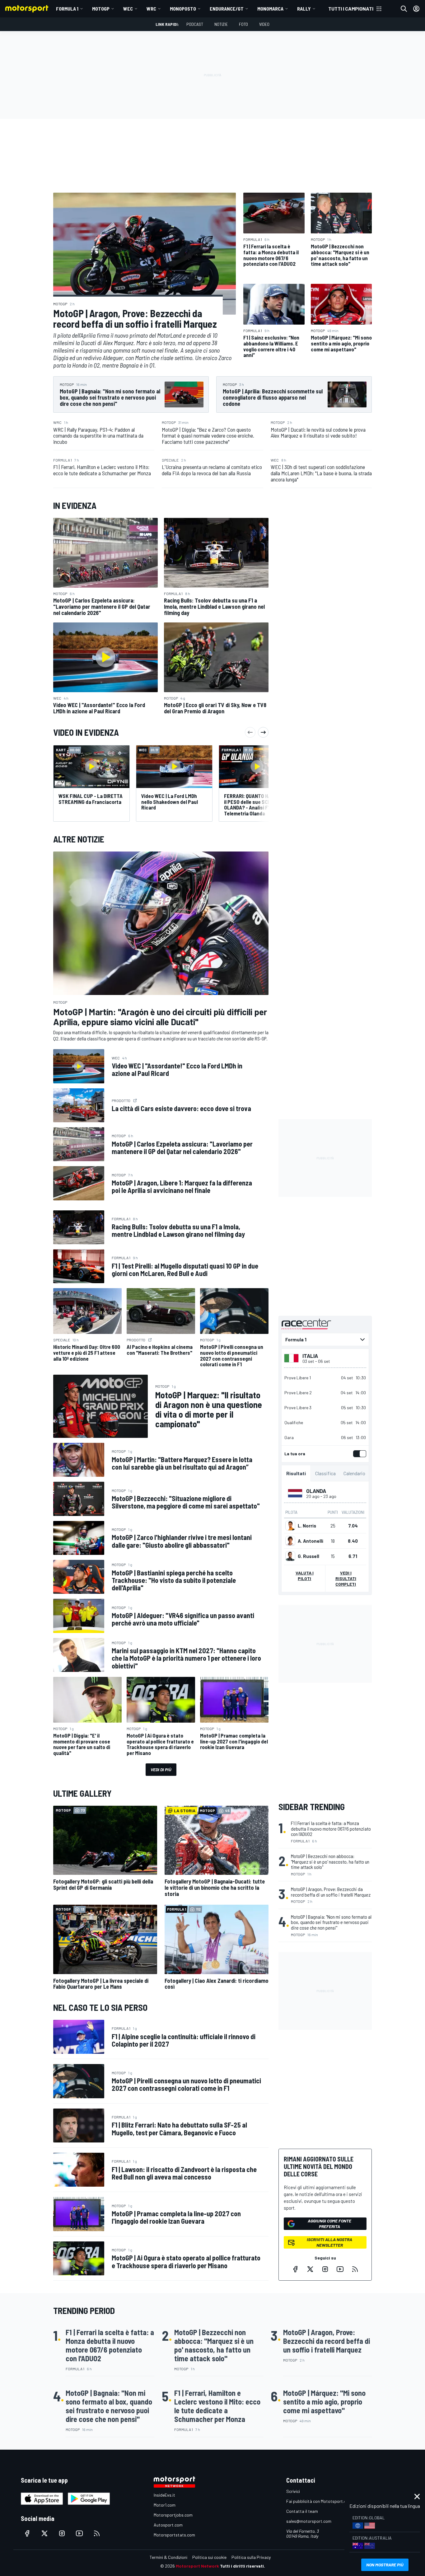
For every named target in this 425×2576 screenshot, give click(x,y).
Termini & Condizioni (168, 2557)
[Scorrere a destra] (263, 732)
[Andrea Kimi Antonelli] (290, 1541)
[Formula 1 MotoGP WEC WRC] (325, 1340)
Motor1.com (165, 2505)
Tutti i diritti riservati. (243, 2566)
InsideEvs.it (164, 2495)
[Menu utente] (416, 9)
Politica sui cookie (209, 2557)
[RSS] (355, 2269)
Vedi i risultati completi (346, 1578)
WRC (151, 9)
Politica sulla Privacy (251, 2557)
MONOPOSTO (183, 9)
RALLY (304, 9)
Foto (243, 24)
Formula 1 (67, 9)
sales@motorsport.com (309, 2521)
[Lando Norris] (290, 1526)
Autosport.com (168, 2525)
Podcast (195, 24)
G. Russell (308, 1556)
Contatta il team (302, 2511)
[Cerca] (404, 9)
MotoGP (101, 9)
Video (264, 24)
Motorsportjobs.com (173, 2515)
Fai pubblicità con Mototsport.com (319, 2501)
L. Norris (307, 1526)
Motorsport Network (197, 2566)
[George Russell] (290, 1556)
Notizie (221, 24)
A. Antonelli (311, 1541)
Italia (310, 1356)
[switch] (358, 1454)
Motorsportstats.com (174, 2535)
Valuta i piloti (305, 1576)
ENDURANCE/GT (227, 9)
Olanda (316, 1491)
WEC (128, 9)
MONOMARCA (270, 9)
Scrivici (293, 2491)
